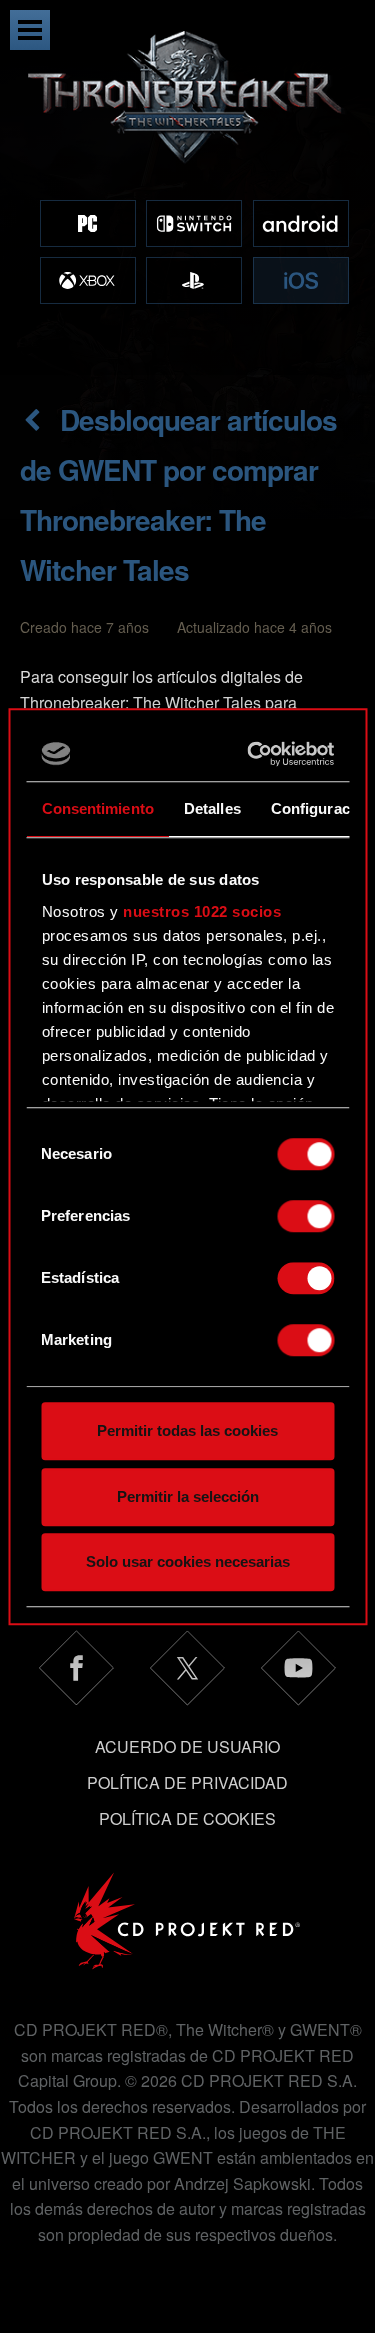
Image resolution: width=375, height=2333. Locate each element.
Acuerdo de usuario (187, 1746)
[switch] (305, 1216)
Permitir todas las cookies (187, 1430)
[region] (187, 187)
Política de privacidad (187, 1782)
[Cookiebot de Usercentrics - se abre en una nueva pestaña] (254, 754)
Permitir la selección (188, 1496)
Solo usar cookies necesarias (188, 1561)
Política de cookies (187, 1818)
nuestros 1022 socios (202, 911)
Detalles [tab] (211, 808)
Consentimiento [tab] (97, 808)
